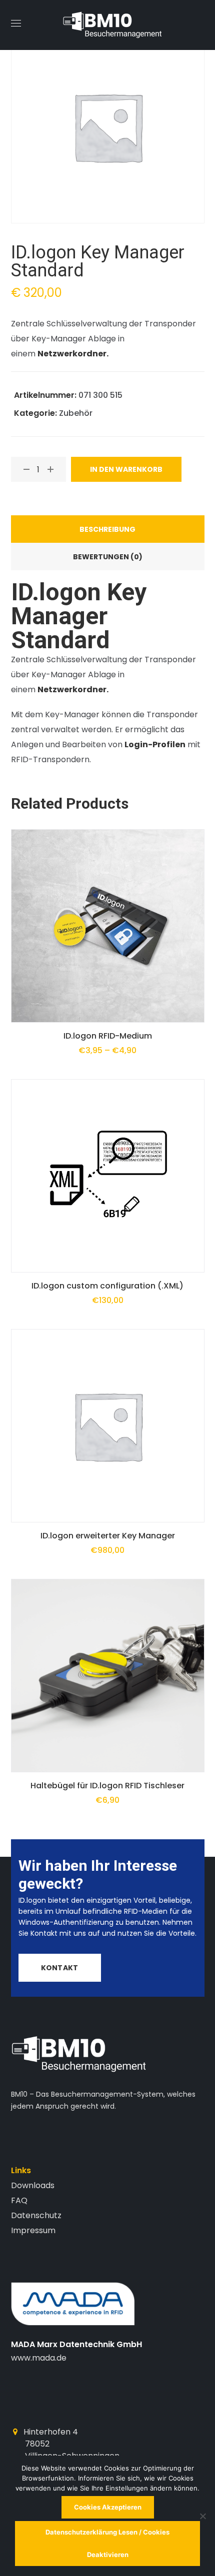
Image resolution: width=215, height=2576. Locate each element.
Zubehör (76, 413)
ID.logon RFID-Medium (108, 1036)
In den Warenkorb (126, 469)
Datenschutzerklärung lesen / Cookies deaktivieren (107, 2543)
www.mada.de (39, 2358)
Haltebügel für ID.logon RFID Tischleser (107, 1786)
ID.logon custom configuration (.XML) (107, 1286)
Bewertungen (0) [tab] (108, 557)
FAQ (19, 2200)
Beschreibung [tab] (107, 529)
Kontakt (59, 1968)
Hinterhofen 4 (51, 2432)
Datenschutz (36, 2215)
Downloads (33, 2185)
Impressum (33, 2230)
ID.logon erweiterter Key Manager (108, 1536)
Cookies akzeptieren (108, 2507)
